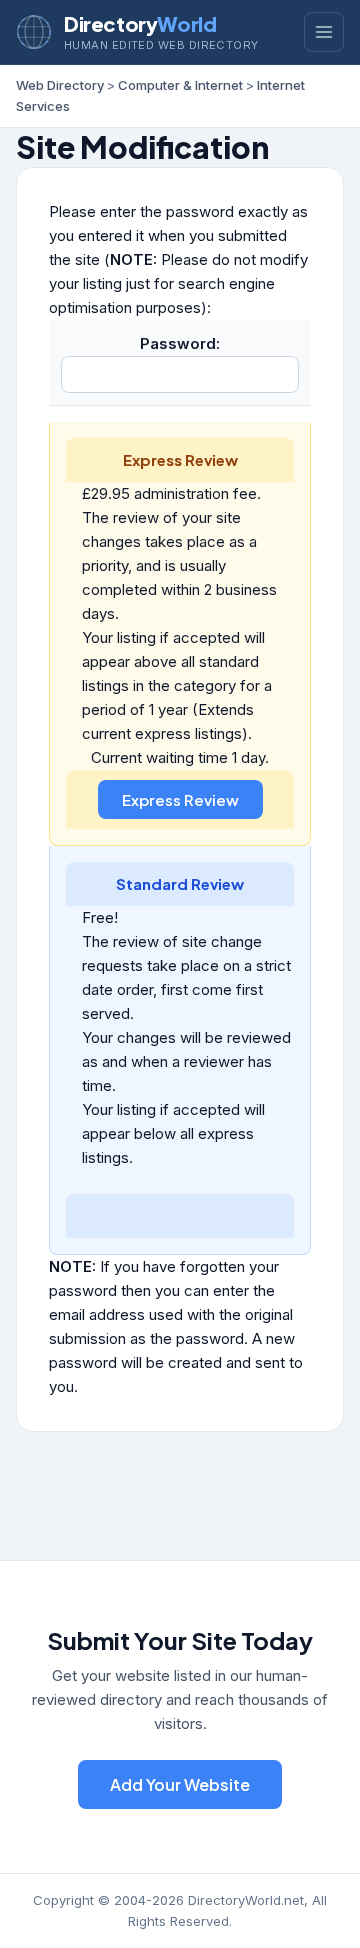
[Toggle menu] (324, 32)
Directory (140, 23)
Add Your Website (180, 1784)
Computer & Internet (180, 85)
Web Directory (60, 85)
